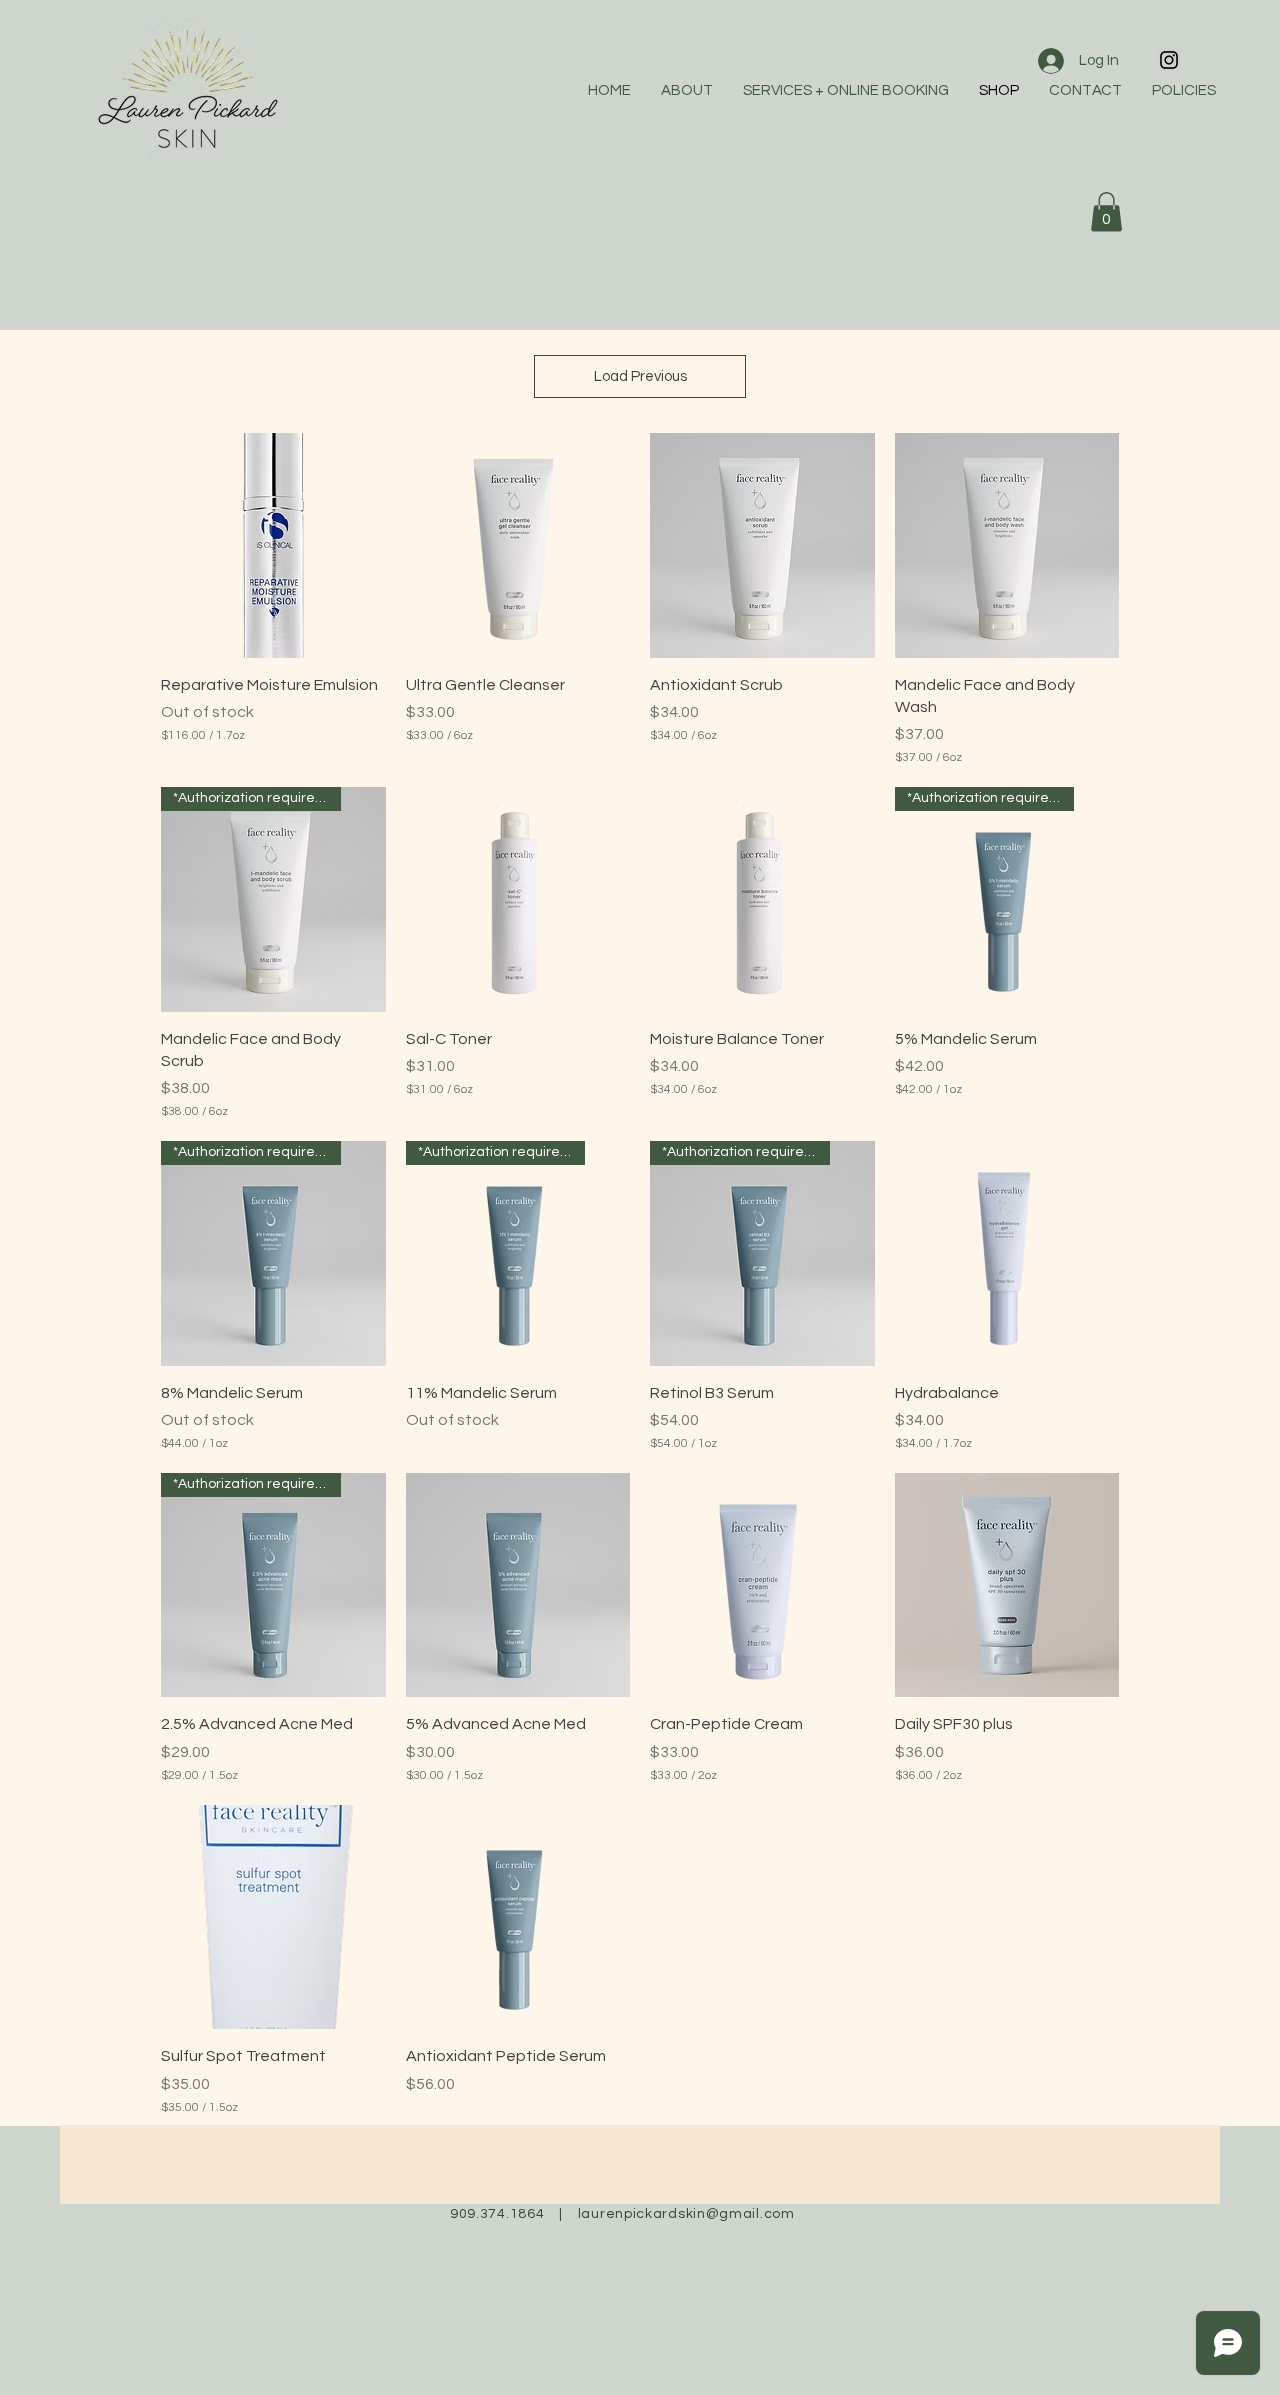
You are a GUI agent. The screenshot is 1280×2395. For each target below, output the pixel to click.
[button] (1106, 211)
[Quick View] (273, 545)
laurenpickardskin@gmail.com (686, 2214)
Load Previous (640, 376)
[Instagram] (1169, 60)
